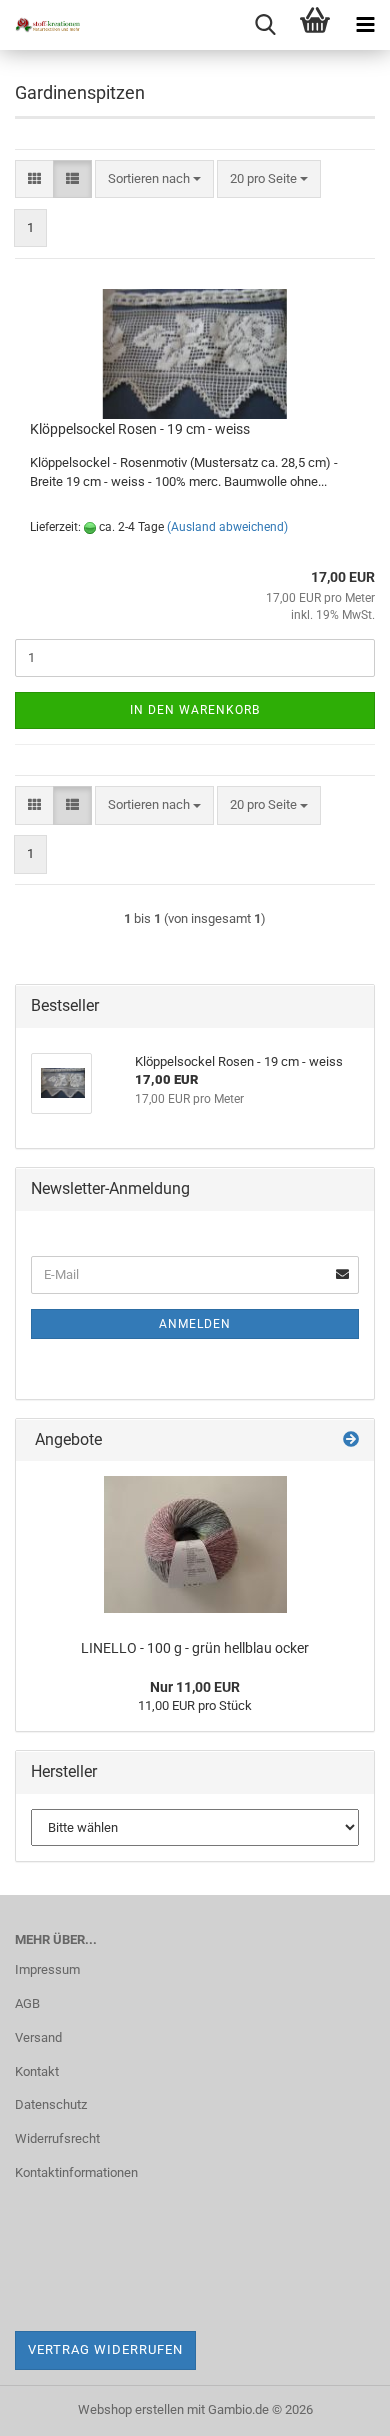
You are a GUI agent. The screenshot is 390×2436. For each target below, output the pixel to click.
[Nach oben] (335, 2406)
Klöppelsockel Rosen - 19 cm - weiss (140, 429)
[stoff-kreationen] (40, 25)
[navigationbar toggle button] (365, 25)
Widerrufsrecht (57, 2138)
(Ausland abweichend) (227, 527)
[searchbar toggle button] (265, 25)
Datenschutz (51, 2104)
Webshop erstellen (131, 2409)
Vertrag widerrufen (105, 2349)
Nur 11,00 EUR (195, 1687)
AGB (27, 2003)
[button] (34, 179)
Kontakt (37, 2071)
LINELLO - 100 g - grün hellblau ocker (195, 1648)
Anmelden (195, 1324)
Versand (38, 2037)
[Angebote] (351, 1440)
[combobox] (154, 179)
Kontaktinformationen (76, 2172)
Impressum (47, 1969)
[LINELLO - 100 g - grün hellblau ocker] (195, 1544)
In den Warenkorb (195, 710)
